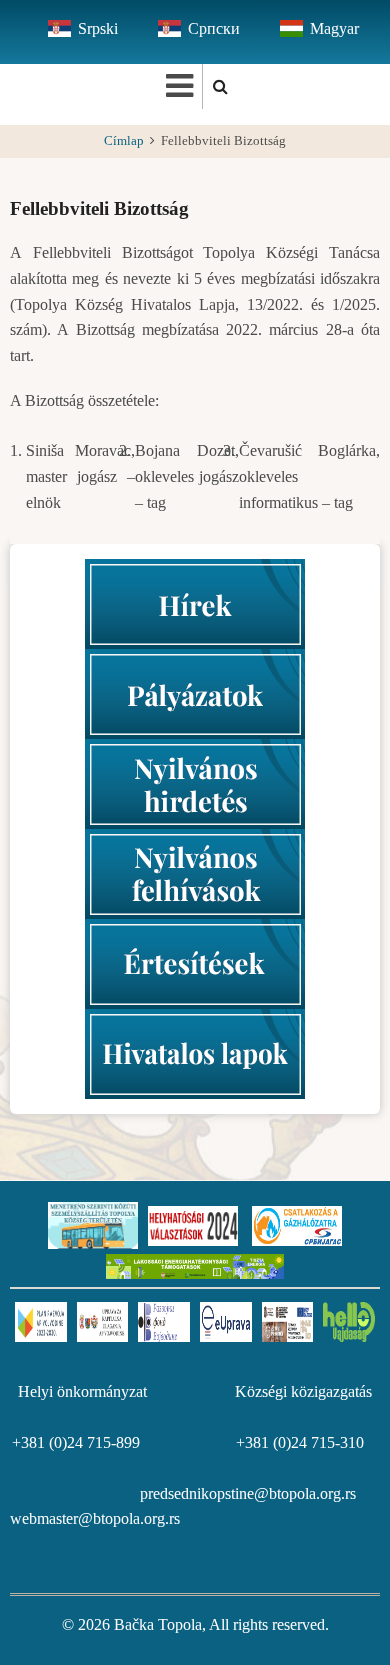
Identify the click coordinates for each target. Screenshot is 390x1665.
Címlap (124, 141)
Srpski (98, 28)
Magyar (334, 28)
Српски (214, 28)
